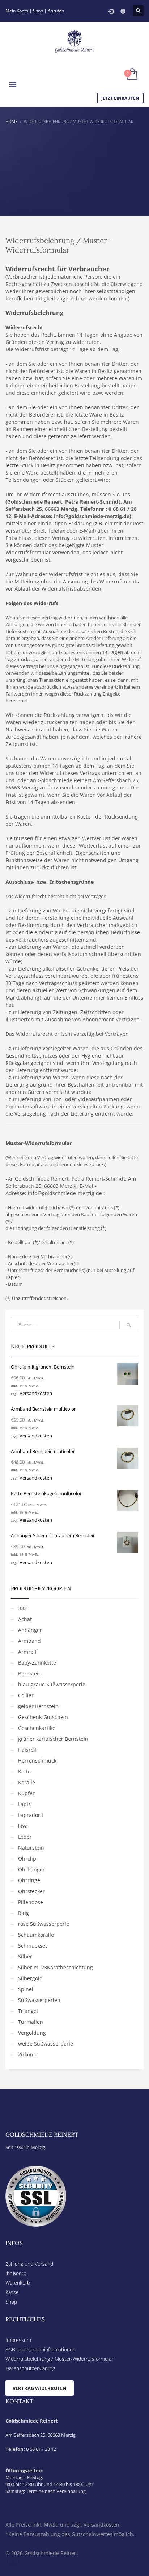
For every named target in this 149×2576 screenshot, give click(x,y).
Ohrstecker (31, 1891)
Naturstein (31, 1848)
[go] (129, 1325)
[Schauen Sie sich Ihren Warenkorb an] (132, 75)
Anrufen (56, 11)
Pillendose (31, 1902)
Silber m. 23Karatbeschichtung (56, 1967)
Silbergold (30, 1978)
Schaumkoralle (36, 1935)
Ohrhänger (31, 1869)
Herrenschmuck (37, 1761)
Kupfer (26, 1793)
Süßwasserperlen (39, 2000)
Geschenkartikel (37, 1728)
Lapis (24, 1804)
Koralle (27, 1782)
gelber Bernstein (38, 1706)
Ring (24, 1913)
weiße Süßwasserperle (46, 2044)
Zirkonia (28, 2054)
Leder (25, 1837)
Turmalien (31, 2022)
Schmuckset (33, 1946)
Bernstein (30, 1673)
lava (23, 1826)
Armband (29, 1641)
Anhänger (30, 1630)
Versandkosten (36, 1393)
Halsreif (27, 1750)
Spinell (26, 1989)
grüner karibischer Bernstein (53, 1739)
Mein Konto (17, 11)
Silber (25, 1956)
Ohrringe (29, 1880)
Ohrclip (27, 1859)
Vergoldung (32, 2033)
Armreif (27, 1652)
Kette (24, 1771)
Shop (38, 11)
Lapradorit (31, 1815)
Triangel (28, 2011)
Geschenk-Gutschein (43, 1717)
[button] (13, 2563)
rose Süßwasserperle (44, 1924)
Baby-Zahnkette (37, 1663)
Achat (25, 1619)
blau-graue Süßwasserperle (52, 1684)
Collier (26, 1695)
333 (22, 1608)
